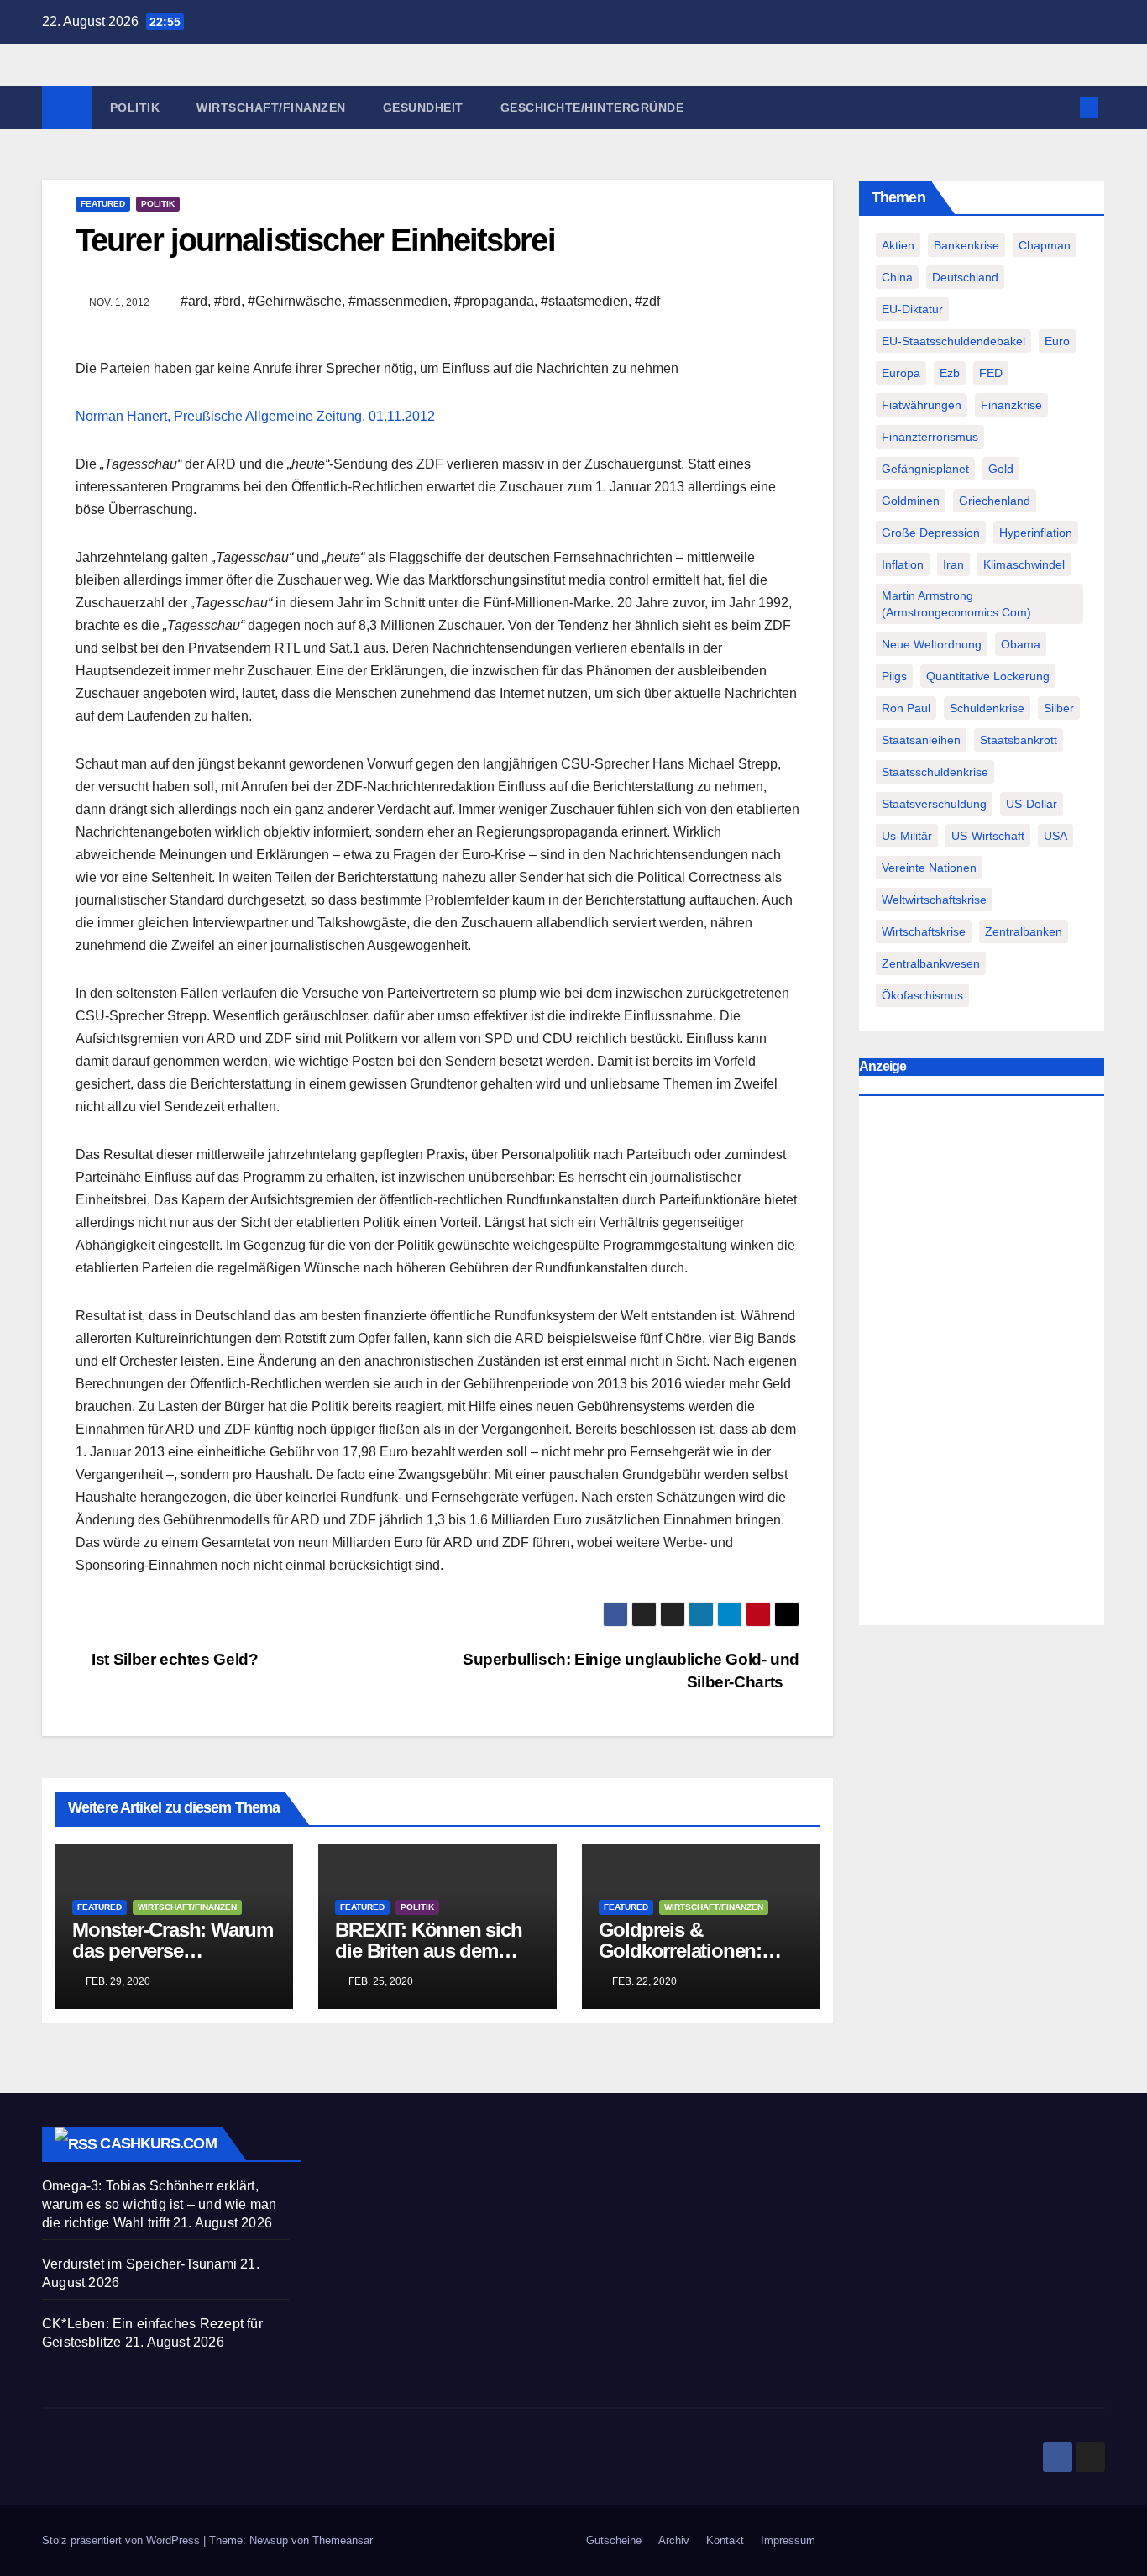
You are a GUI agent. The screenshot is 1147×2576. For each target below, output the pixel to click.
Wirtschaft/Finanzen (271, 108)
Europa (901, 373)
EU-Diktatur (912, 309)
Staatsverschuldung (934, 804)
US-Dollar (1032, 804)
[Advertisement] (982, 1365)
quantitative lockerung (988, 676)
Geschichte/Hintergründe (592, 108)
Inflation (903, 564)
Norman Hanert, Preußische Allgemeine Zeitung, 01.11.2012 (255, 416)
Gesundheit (423, 108)
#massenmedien (398, 301)
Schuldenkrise (987, 708)
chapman (1045, 245)
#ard (194, 301)
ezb (950, 373)
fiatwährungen (922, 405)
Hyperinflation (1036, 533)
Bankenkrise (966, 245)
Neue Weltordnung (932, 644)
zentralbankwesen (931, 963)
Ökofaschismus (922, 995)
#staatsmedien (584, 301)
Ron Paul (906, 708)
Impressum (788, 2540)
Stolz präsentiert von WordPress (123, 2540)
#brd (228, 301)
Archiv (674, 2540)
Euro (1057, 341)
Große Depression (931, 533)
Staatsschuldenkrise (935, 772)
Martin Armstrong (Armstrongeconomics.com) (956, 604)
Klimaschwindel (1024, 564)
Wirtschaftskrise (924, 931)
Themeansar (343, 2540)
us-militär (907, 836)
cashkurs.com (158, 2143)
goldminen (911, 501)
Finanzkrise (1011, 405)
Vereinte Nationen (929, 868)
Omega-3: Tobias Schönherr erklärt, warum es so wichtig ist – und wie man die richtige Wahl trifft (159, 2204)
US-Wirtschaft (988, 836)
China (897, 277)
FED (991, 373)
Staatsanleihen (921, 740)
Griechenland (995, 501)
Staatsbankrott (1019, 740)
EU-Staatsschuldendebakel (953, 341)
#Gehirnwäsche (295, 301)
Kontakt (725, 2540)
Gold (1001, 469)
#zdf (647, 301)
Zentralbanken (1024, 931)
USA (1055, 836)
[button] (1061, 107)
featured (103, 204)
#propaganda (494, 301)
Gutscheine (614, 2540)
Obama (1021, 644)
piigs (894, 676)
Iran (953, 564)
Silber (1059, 708)
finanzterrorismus (930, 437)
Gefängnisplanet (925, 469)
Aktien (898, 245)
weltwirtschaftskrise (934, 900)
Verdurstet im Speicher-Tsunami (139, 2264)
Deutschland (965, 277)
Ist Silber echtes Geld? (173, 1659)
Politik (135, 108)
